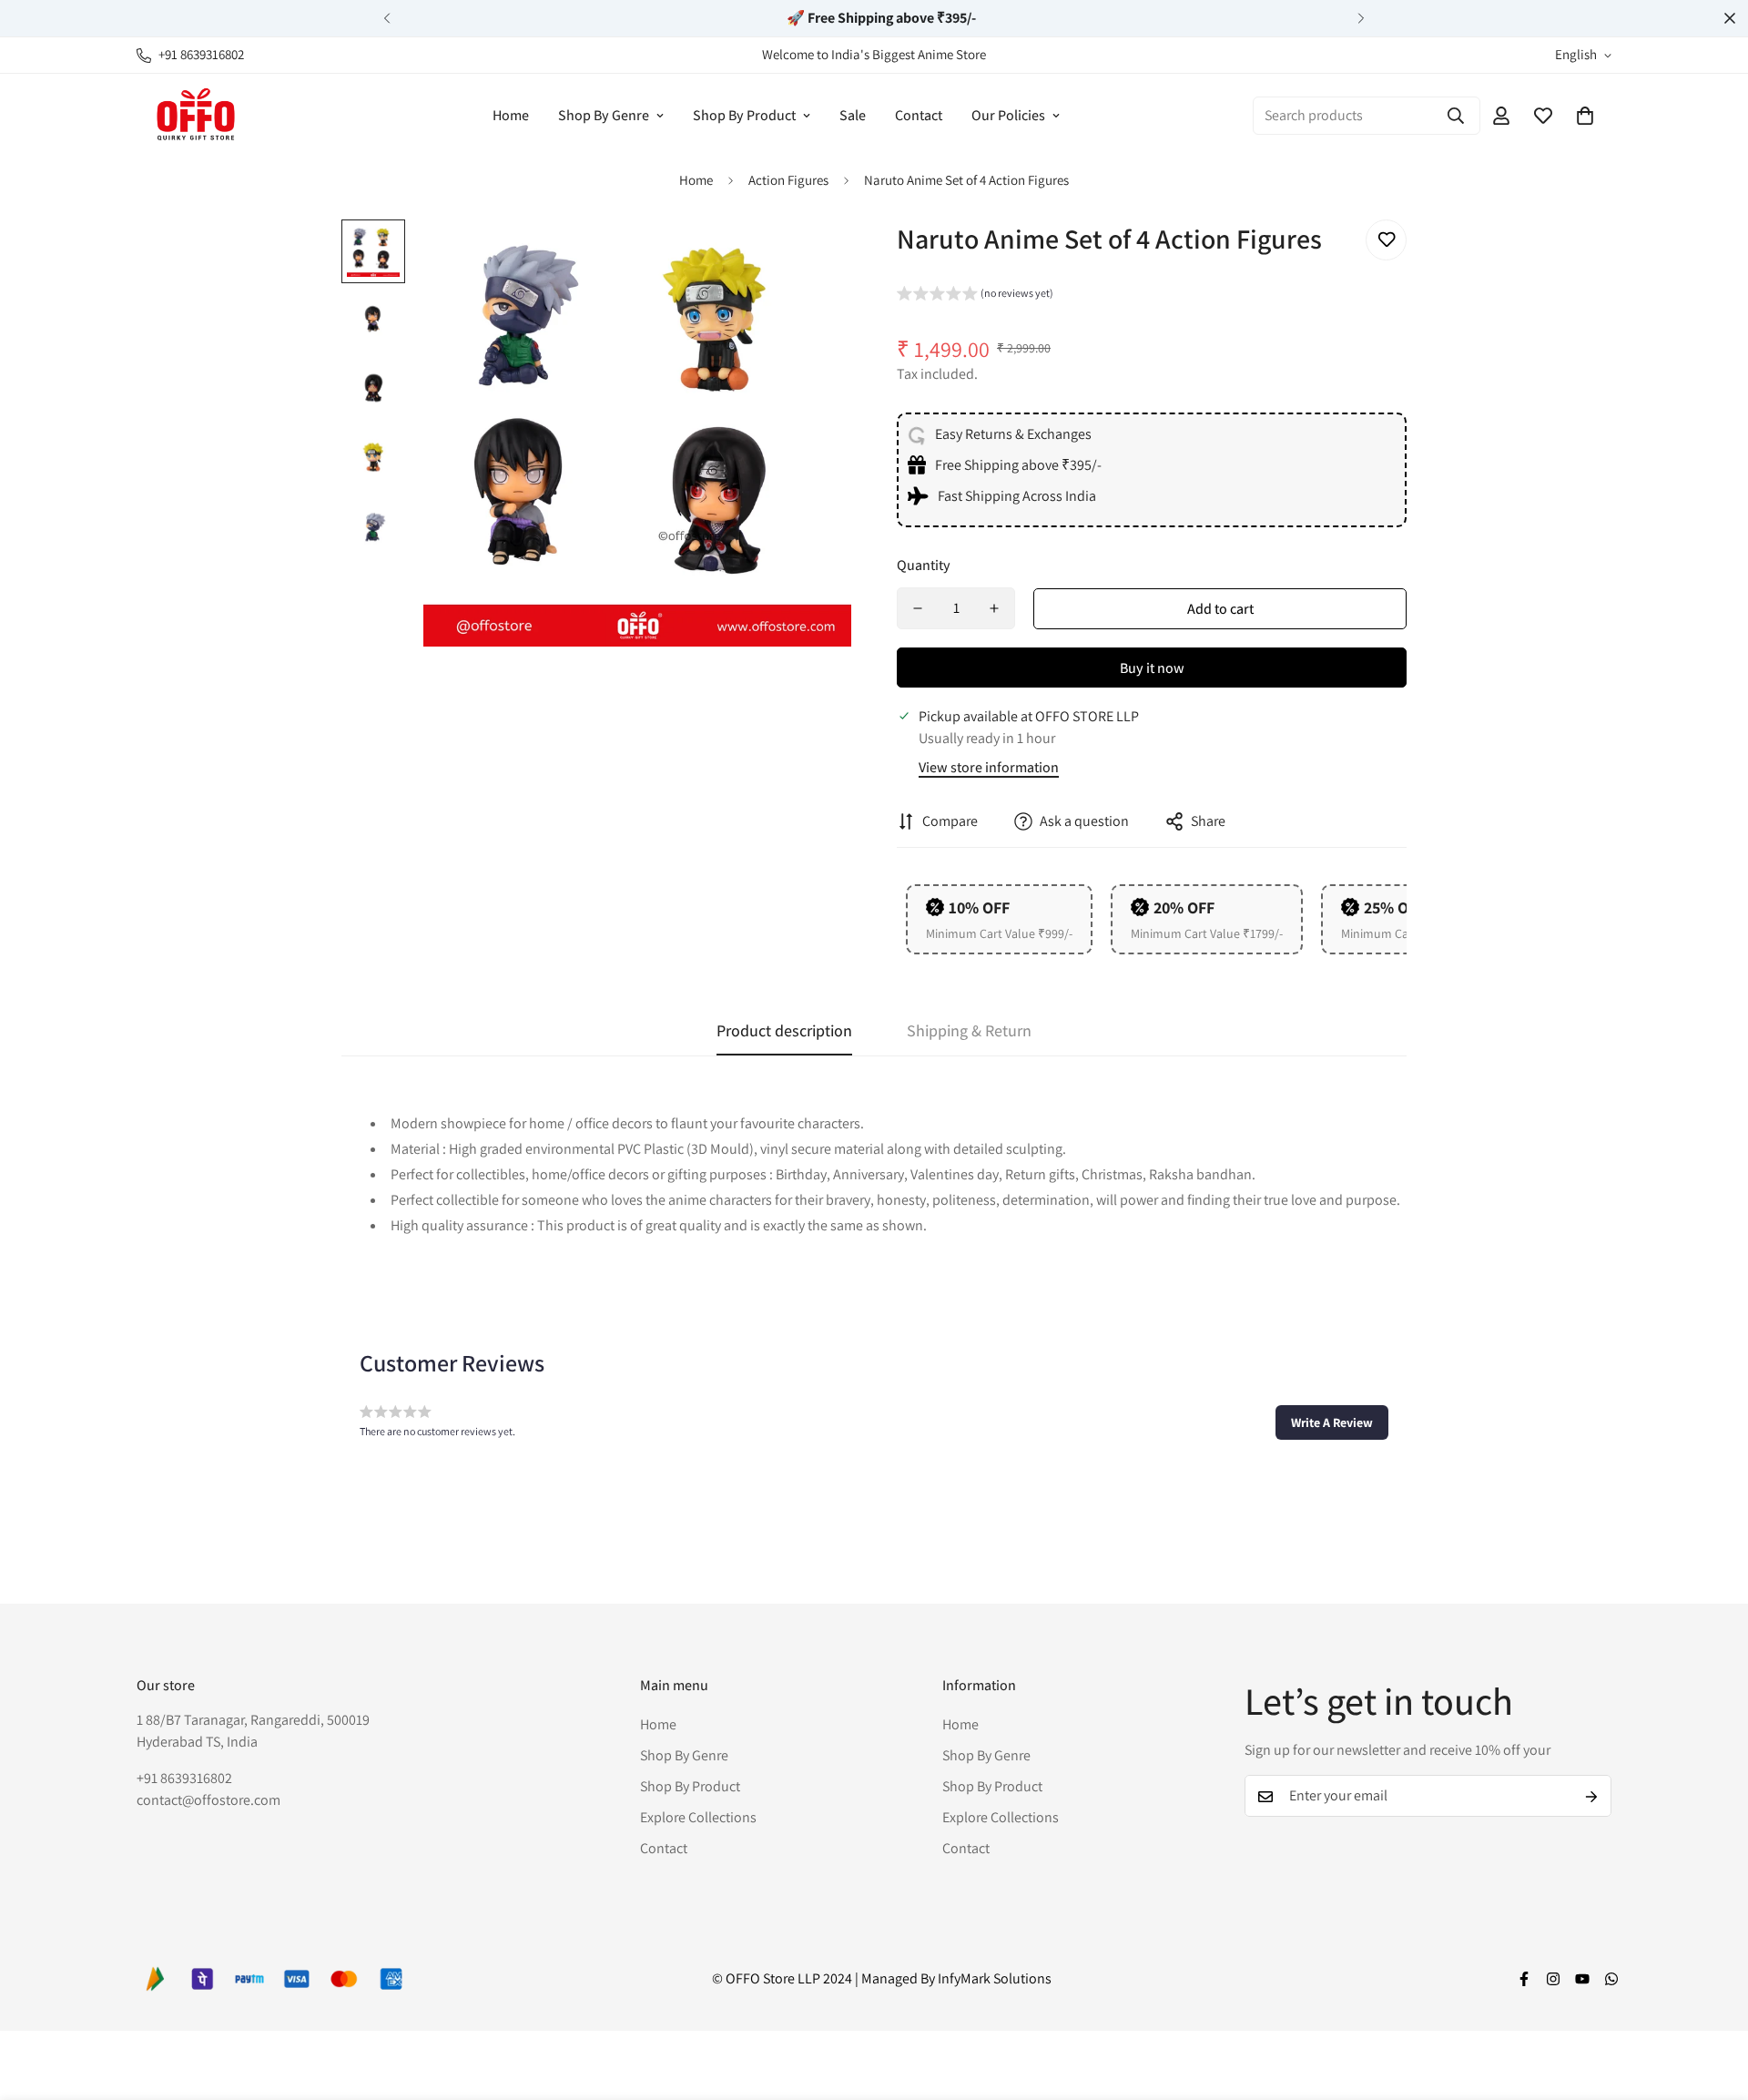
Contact (919, 115)
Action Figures (788, 180)
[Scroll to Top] (1712, 2001)
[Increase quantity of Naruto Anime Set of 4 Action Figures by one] (994, 608)
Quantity (924, 565)
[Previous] (387, 18)
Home (511, 115)
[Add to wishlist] (1386, 240)
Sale (853, 115)
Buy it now (1152, 668)
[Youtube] (1582, 1979)
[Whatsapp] (1611, 1979)
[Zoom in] (813, 258)
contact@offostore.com (208, 1801)
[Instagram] (1553, 1979)
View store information (989, 767)
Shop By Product (744, 115)
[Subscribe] (1591, 1797)
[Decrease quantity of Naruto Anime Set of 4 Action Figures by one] (918, 608)
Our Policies (1008, 115)
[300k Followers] (1524, 1979)
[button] (1585, 116)
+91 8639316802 (184, 1779)
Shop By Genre (604, 115)
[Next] (1361, 18)
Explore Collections (698, 1818)
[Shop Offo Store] (196, 115)
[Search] (1456, 116)
